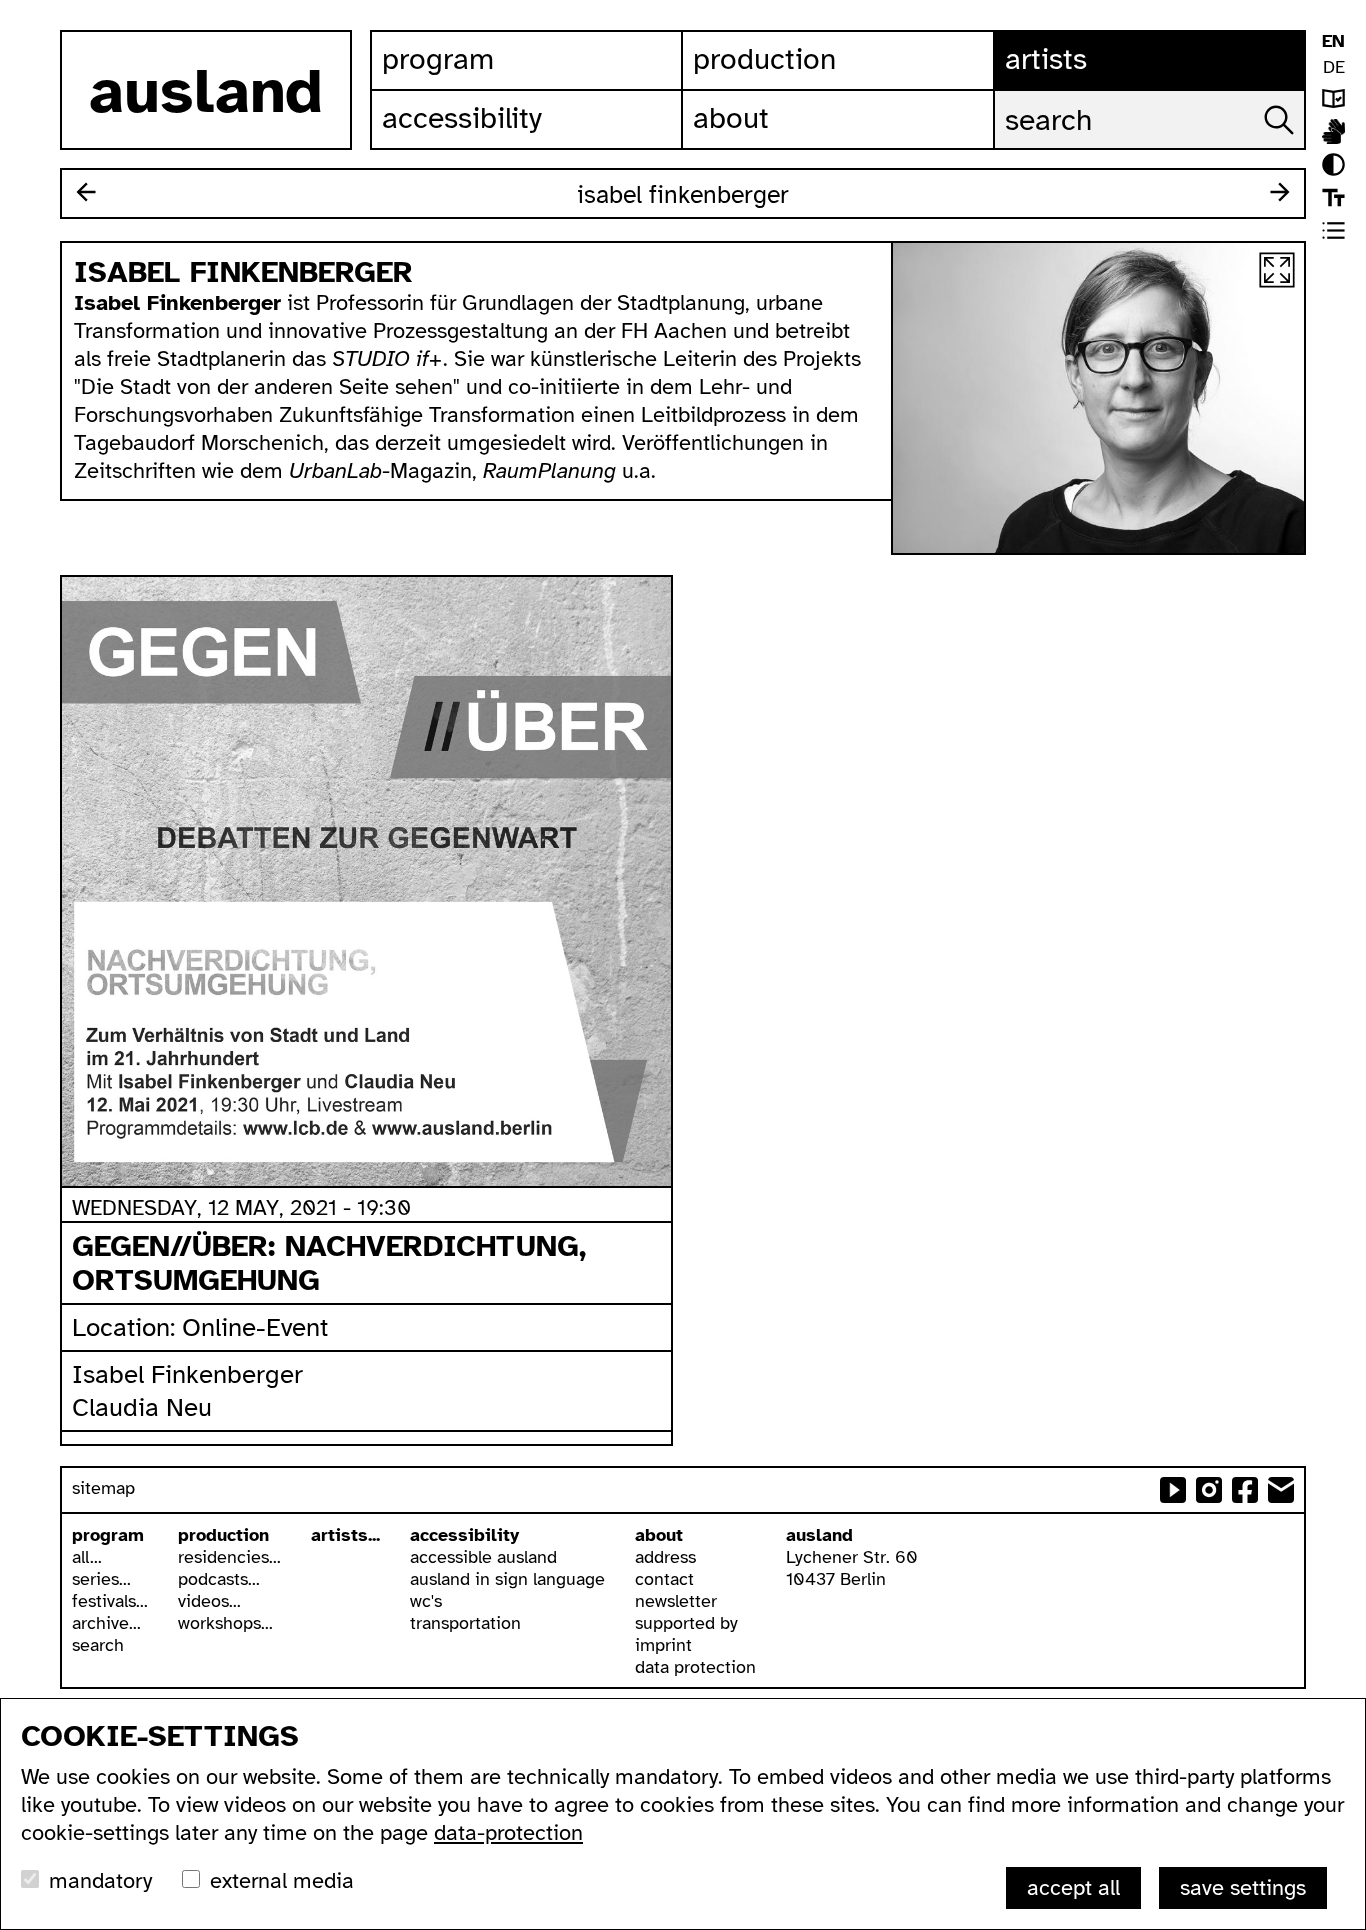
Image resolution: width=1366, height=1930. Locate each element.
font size (1333, 197)
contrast (1333, 164)
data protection (695, 1667)
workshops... (225, 1623)
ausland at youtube (1173, 1490)
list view (1333, 230)
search (98, 1645)
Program (438, 59)
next (1280, 192)
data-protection (508, 1832)
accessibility (464, 1535)
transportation (465, 1623)
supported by (686, 1623)
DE (1334, 67)
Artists (1046, 59)
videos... (209, 1601)
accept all (1073, 1887)
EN (1333, 41)
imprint (663, 1645)
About (731, 118)
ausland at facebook (1245, 1490)
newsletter (676, 1601)
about (659, 1535)
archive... (106, 1623)
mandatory (100, 1880)
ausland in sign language (507, 1579)
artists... (345, 1535)
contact (664, 1579)
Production (764, 59)
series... (101, 1579)
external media (282, 1880)
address (665, 1557)
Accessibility (462, 118)
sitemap (103, 1488)
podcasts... (219, 1579)
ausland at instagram (1209, 1490)
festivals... (110, 1601)
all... (87, 1557)
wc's (426, 1601)
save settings (1243, 1887)
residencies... (229, 1557)
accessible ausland (483, 1557)
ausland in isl (1333, 131)
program (108, 1535)
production (223, 1535)
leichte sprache (1333, 98)
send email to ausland (1281, 1490)
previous (86, 192)
